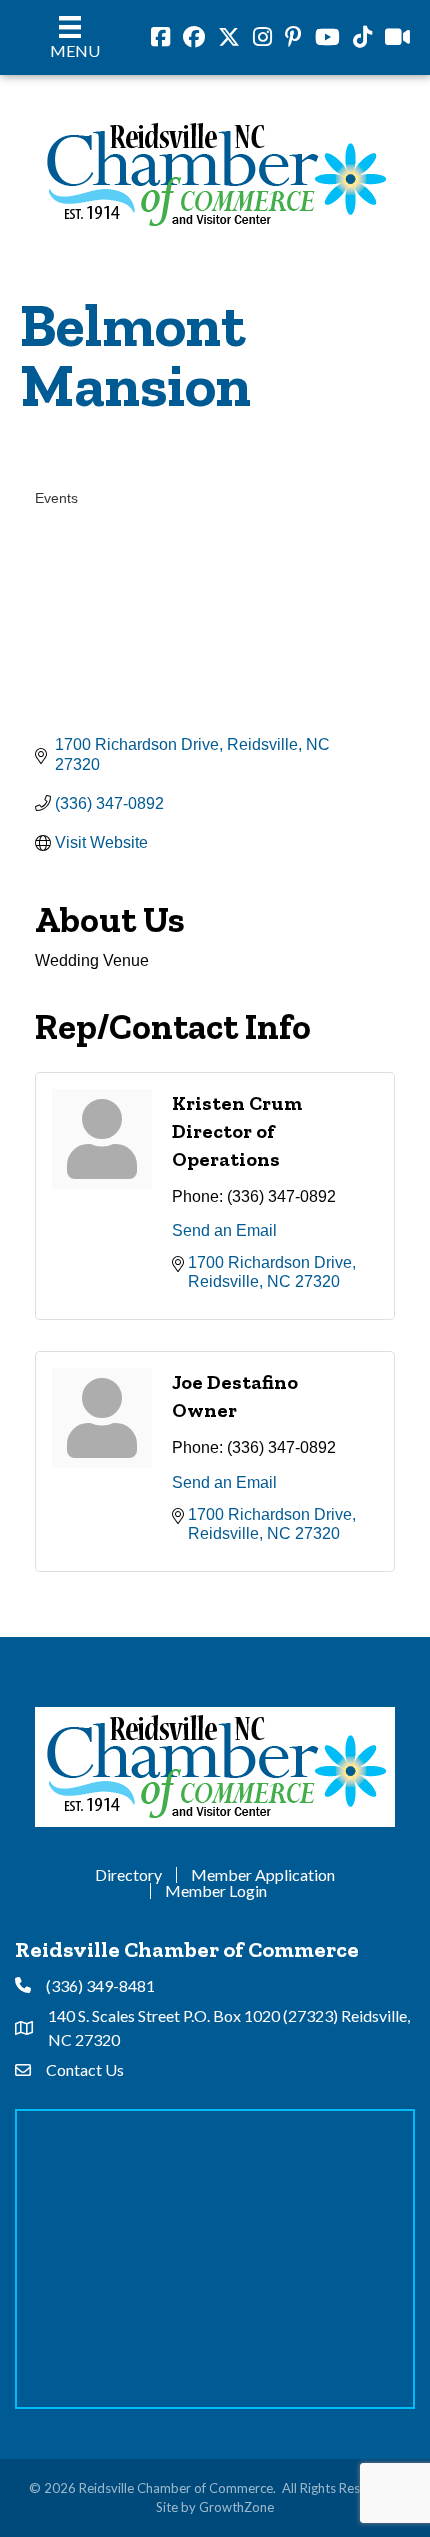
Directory (128, 1875)
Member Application (263, 1875)
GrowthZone (236, 2507)
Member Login (216, 1891)
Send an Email (224, 1230)
